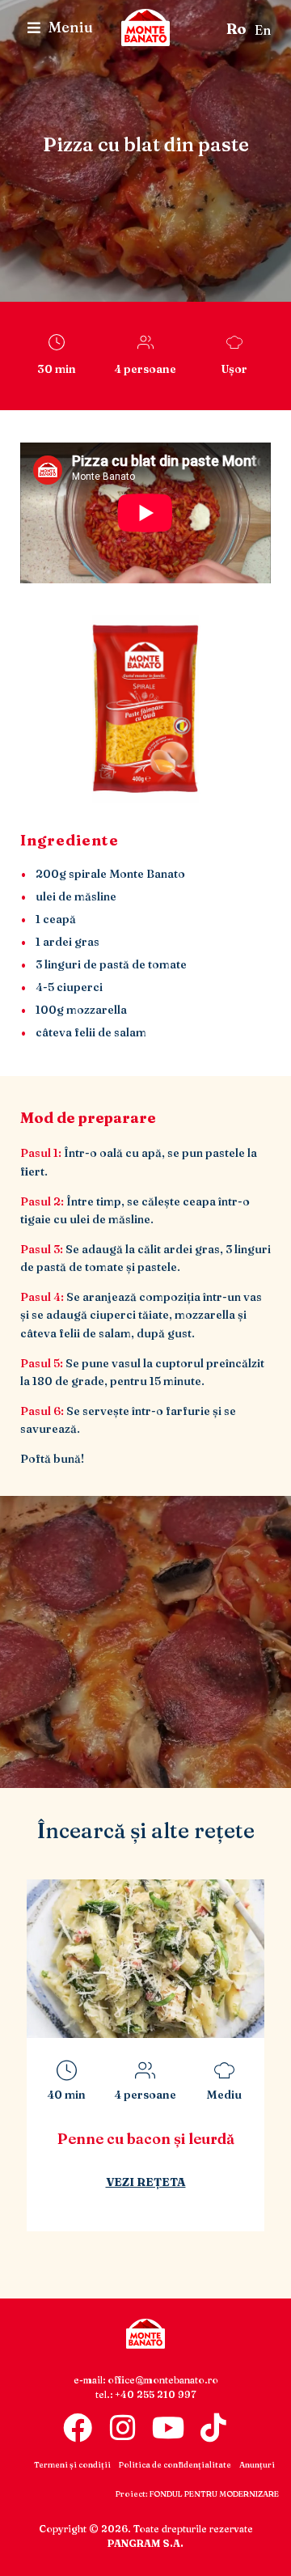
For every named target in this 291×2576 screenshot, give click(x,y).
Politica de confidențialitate (175, 2465)
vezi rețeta (171, 2205)
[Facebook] (78, 2428)
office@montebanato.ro (163, 2380)
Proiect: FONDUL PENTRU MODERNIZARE (197, 2494)
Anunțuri (257, 2465)
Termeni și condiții (72, 2465)
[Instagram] (123, 2428)
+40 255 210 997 (156, 2394)
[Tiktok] (213, 2428)
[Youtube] (168, 2428)
